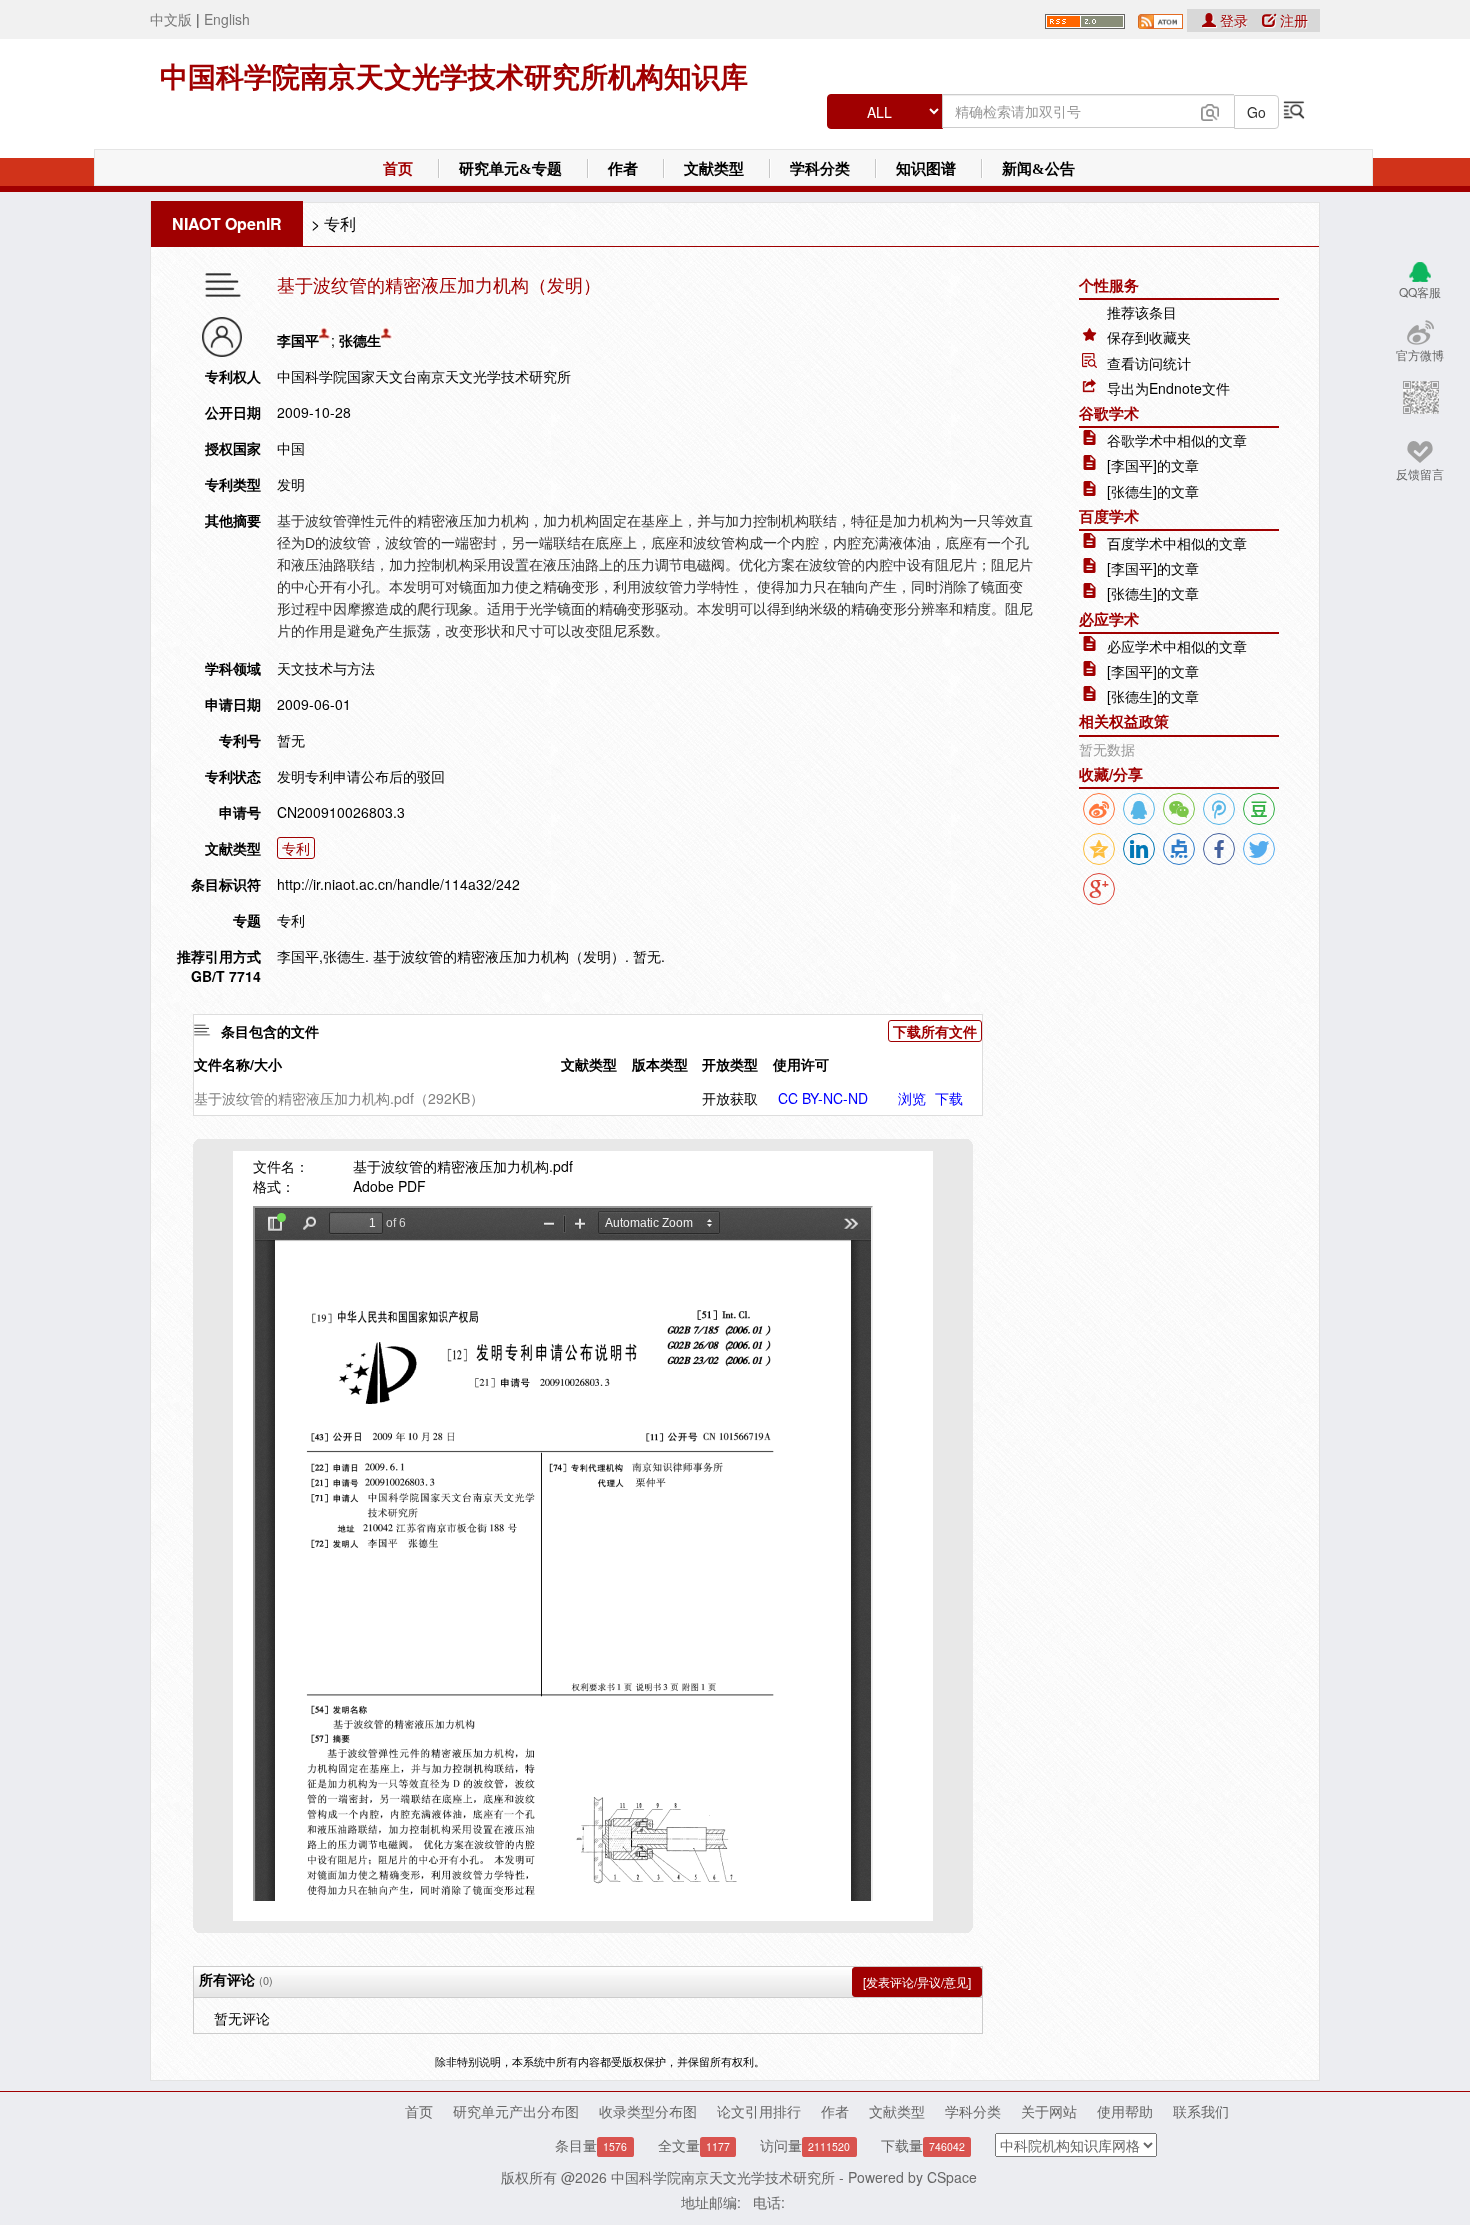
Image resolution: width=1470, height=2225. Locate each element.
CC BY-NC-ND (823, 1098)
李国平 (298, 340)
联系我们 (1201, 2111)
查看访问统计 (1149, 363)
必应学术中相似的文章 (1177, 646)
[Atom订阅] (1160, 19)
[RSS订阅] (1085, 19)
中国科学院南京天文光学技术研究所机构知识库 (454, 77)
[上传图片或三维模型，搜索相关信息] (1210, 110)
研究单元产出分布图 (516, 2111)
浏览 (912, 1098)
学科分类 (820, 169)
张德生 (360, 340)
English (227, 19)
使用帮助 (1125, 2111)
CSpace (952, 2177)
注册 (1292, 20)
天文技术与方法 (326, 668)
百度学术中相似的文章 (1177, 543)
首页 (398, 169)
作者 (623, 169)
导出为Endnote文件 (1168, 388)
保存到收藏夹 (1149, 337)
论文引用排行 (759, 2111)
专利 (340, 223)
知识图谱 (926, 169)
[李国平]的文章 (1153, 465)
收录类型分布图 (648, 2111)
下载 (949, 1098)
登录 (1234, 20)
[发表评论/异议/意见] (917, 1981)
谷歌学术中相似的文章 (1177, 440)
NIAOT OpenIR (227, 223)
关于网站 (1049, 2111)
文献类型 (714, 169)
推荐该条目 (1142, 312)
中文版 (171, 19)
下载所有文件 (935, 1031)
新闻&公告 (1038, 169)
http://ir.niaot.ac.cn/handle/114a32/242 (398, 884)
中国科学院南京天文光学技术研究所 (723, 2177)
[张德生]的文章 (1153, 491)
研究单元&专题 (510, 169)
